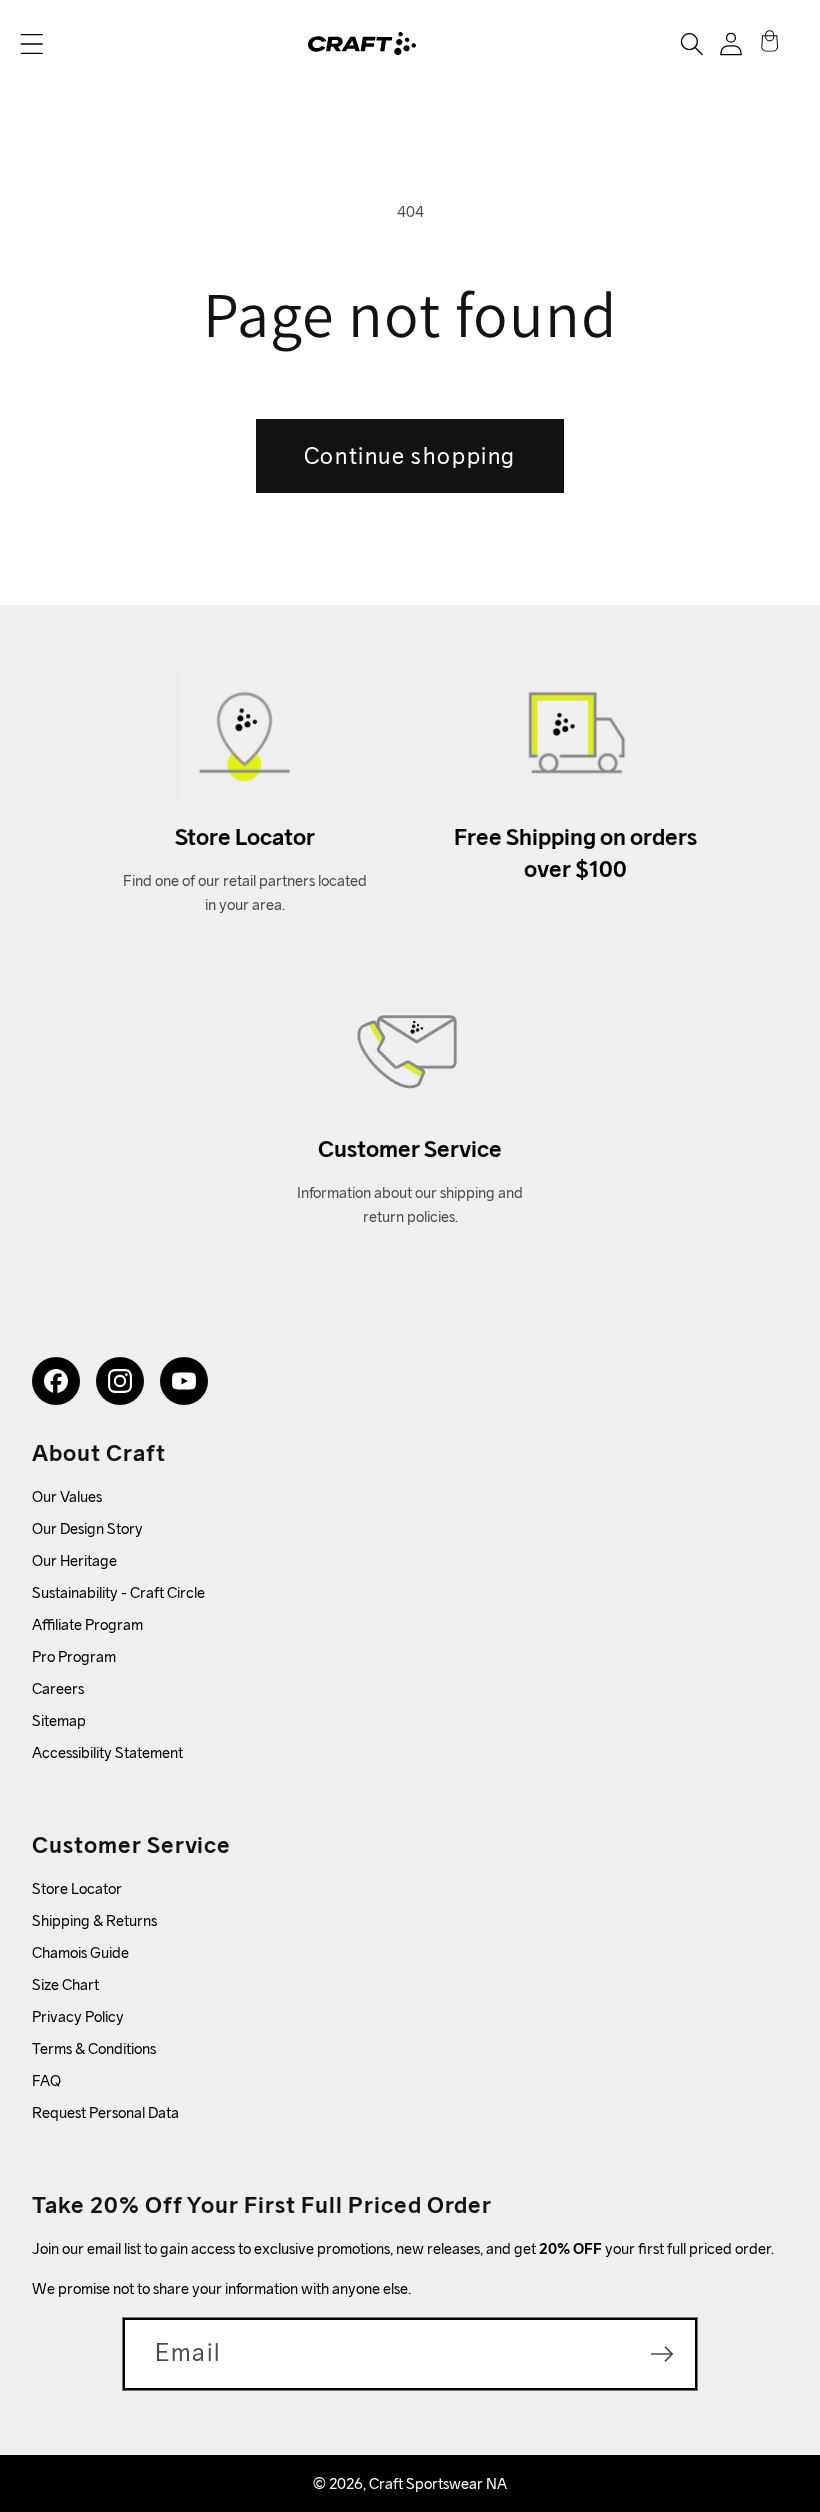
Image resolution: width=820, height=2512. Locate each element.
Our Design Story (87, 1528)
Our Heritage (74, 1560)
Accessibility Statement (107, 1752)
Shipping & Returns (94, 1920)
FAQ (46, 2080)
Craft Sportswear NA (438, 2483)
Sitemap (59, 1720)
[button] (32, 44)
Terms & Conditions (94, 2048)
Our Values (67, 1496)
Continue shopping (410, 455)
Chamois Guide (80, 1952)
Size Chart (65, 1984)
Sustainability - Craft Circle (118, 1592)
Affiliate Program (87, 1624)
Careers (58, 1688)
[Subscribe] (662, 2354)
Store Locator (77, 1888)
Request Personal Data (105, 2112)
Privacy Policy (78, 2016)
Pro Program (74, 1656)
